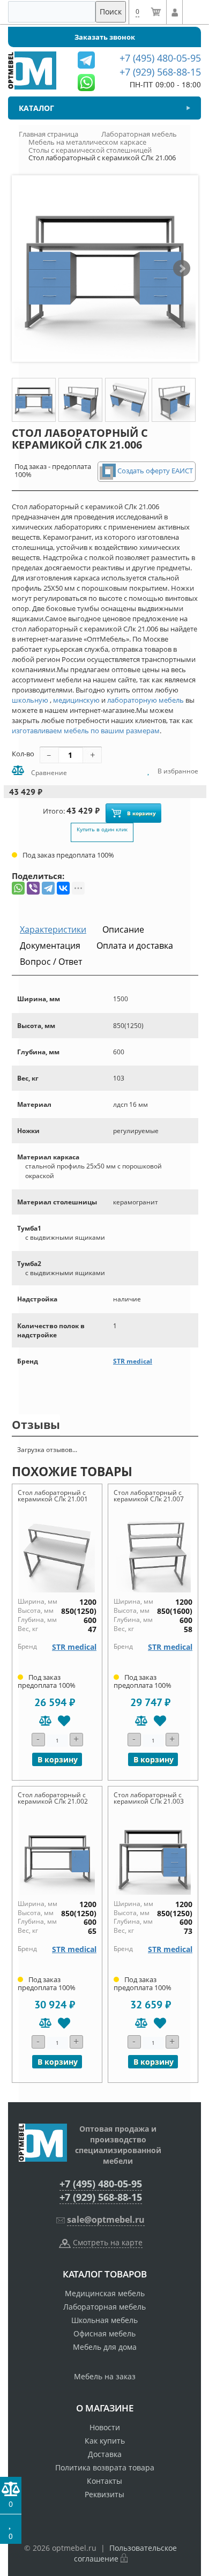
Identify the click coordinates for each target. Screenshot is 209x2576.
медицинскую (76, 700)
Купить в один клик (102, 829)
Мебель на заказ (105, 2376)
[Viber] (33, 888)
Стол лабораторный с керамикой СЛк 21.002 (53, 1798)
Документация (50, 945)
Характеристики (53, 929)
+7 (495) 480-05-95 (101, 2184)
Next (182, 269)
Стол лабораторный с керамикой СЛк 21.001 (53, 1496)
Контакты (104, 2481)
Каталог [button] (36, 108)
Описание (123, 929)
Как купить (105, 2441)
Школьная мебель (104, 2320)
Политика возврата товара (105, 2467)
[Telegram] (48, 888)
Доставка (105, 2454)
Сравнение (48, 773)
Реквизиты (104, 2494)
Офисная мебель (104, 2333)
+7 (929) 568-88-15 (101, 2197)
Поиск (111, 12)
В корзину (141, 813)
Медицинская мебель (105, 2293)
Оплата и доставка (135, 945)
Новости (105, 2427)
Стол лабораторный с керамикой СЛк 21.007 (149, 1496)
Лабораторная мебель (104, 2307)
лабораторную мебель (145, 700)
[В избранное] (64, 1721)
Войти (174, 12)
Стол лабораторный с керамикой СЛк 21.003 (149, 1798)
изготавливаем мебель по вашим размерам (86, 731)
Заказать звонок (105, 37)
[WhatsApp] (18, 888)
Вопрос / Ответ (51, 962)
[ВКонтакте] (63, 888)
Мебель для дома (105, 2347)
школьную (30, 700)
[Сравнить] (45, 1721)
